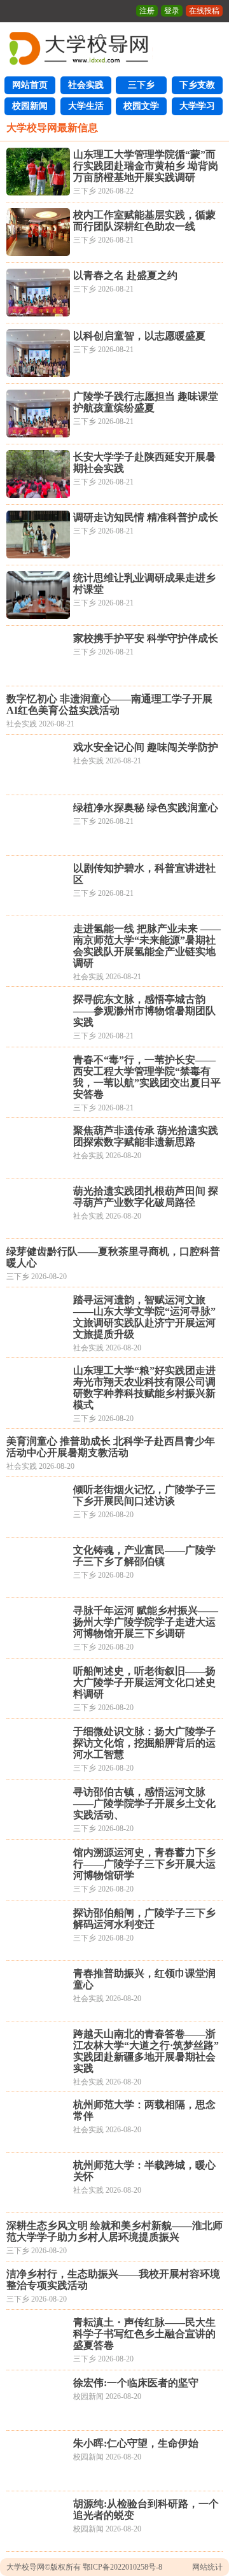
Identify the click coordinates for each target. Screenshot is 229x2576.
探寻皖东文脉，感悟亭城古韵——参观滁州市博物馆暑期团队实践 (144, 1011)
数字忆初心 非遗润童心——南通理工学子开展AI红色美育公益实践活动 (109, 704)
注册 (147, 11)
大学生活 (86, 106)
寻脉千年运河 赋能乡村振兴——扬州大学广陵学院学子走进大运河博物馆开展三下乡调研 (146, 1622)
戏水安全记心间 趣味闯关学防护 (146, 747)
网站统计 (207, 2567)
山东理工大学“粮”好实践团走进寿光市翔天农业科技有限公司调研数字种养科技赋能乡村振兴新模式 (144, 1388)
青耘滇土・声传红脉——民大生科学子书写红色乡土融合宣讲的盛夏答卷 (144, 2334)
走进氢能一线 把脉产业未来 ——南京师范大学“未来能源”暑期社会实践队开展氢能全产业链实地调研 (147, 946)
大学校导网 (25, 2567)
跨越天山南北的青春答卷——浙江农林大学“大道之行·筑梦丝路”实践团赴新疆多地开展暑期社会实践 (146, 2051)
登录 (172, 11)
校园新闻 (30, 106)
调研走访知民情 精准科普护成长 (146, 517)
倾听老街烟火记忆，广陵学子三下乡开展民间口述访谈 (144, 1495)
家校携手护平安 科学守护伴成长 (146, 638)
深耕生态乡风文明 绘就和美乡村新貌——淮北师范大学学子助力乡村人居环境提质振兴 (114, 2231)
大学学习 (197, 106)
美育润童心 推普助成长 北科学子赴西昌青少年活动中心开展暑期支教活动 (111, 1447)
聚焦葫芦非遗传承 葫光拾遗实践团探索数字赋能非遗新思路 (146, 1136)
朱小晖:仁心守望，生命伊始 (136, 2443)
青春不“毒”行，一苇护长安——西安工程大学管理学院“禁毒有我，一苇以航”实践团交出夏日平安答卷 (147, 1077)
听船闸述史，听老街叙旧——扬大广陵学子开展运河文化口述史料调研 (144, 1682)
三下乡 (141, 85)
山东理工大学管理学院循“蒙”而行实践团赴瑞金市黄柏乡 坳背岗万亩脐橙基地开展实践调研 (146, 166)
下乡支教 (197, 85)
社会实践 (86, 85)
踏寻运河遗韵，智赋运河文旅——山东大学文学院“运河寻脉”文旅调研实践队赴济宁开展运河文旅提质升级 (144, 1317)
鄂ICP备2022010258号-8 (122, 2567)
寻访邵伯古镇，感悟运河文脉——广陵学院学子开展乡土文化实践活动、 (144, 1803)
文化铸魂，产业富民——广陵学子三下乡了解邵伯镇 (144, 1556)
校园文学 (141, 106)
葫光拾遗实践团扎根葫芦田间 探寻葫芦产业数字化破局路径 (146, 1197)
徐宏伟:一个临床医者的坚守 (136, 2383)
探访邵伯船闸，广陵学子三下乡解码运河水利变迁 (144, 1919)
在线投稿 (204, 11)
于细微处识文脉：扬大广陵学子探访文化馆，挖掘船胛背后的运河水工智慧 (144, 1743)
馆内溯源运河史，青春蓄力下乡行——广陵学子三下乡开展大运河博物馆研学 (144, 1864)
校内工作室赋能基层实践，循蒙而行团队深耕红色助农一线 (144, 221)
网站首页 (30, 85)
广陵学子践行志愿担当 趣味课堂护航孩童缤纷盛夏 (146, 402)
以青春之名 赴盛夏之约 (125, 275)
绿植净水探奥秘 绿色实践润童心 (146, 808)
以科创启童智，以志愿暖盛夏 (139, 336)
